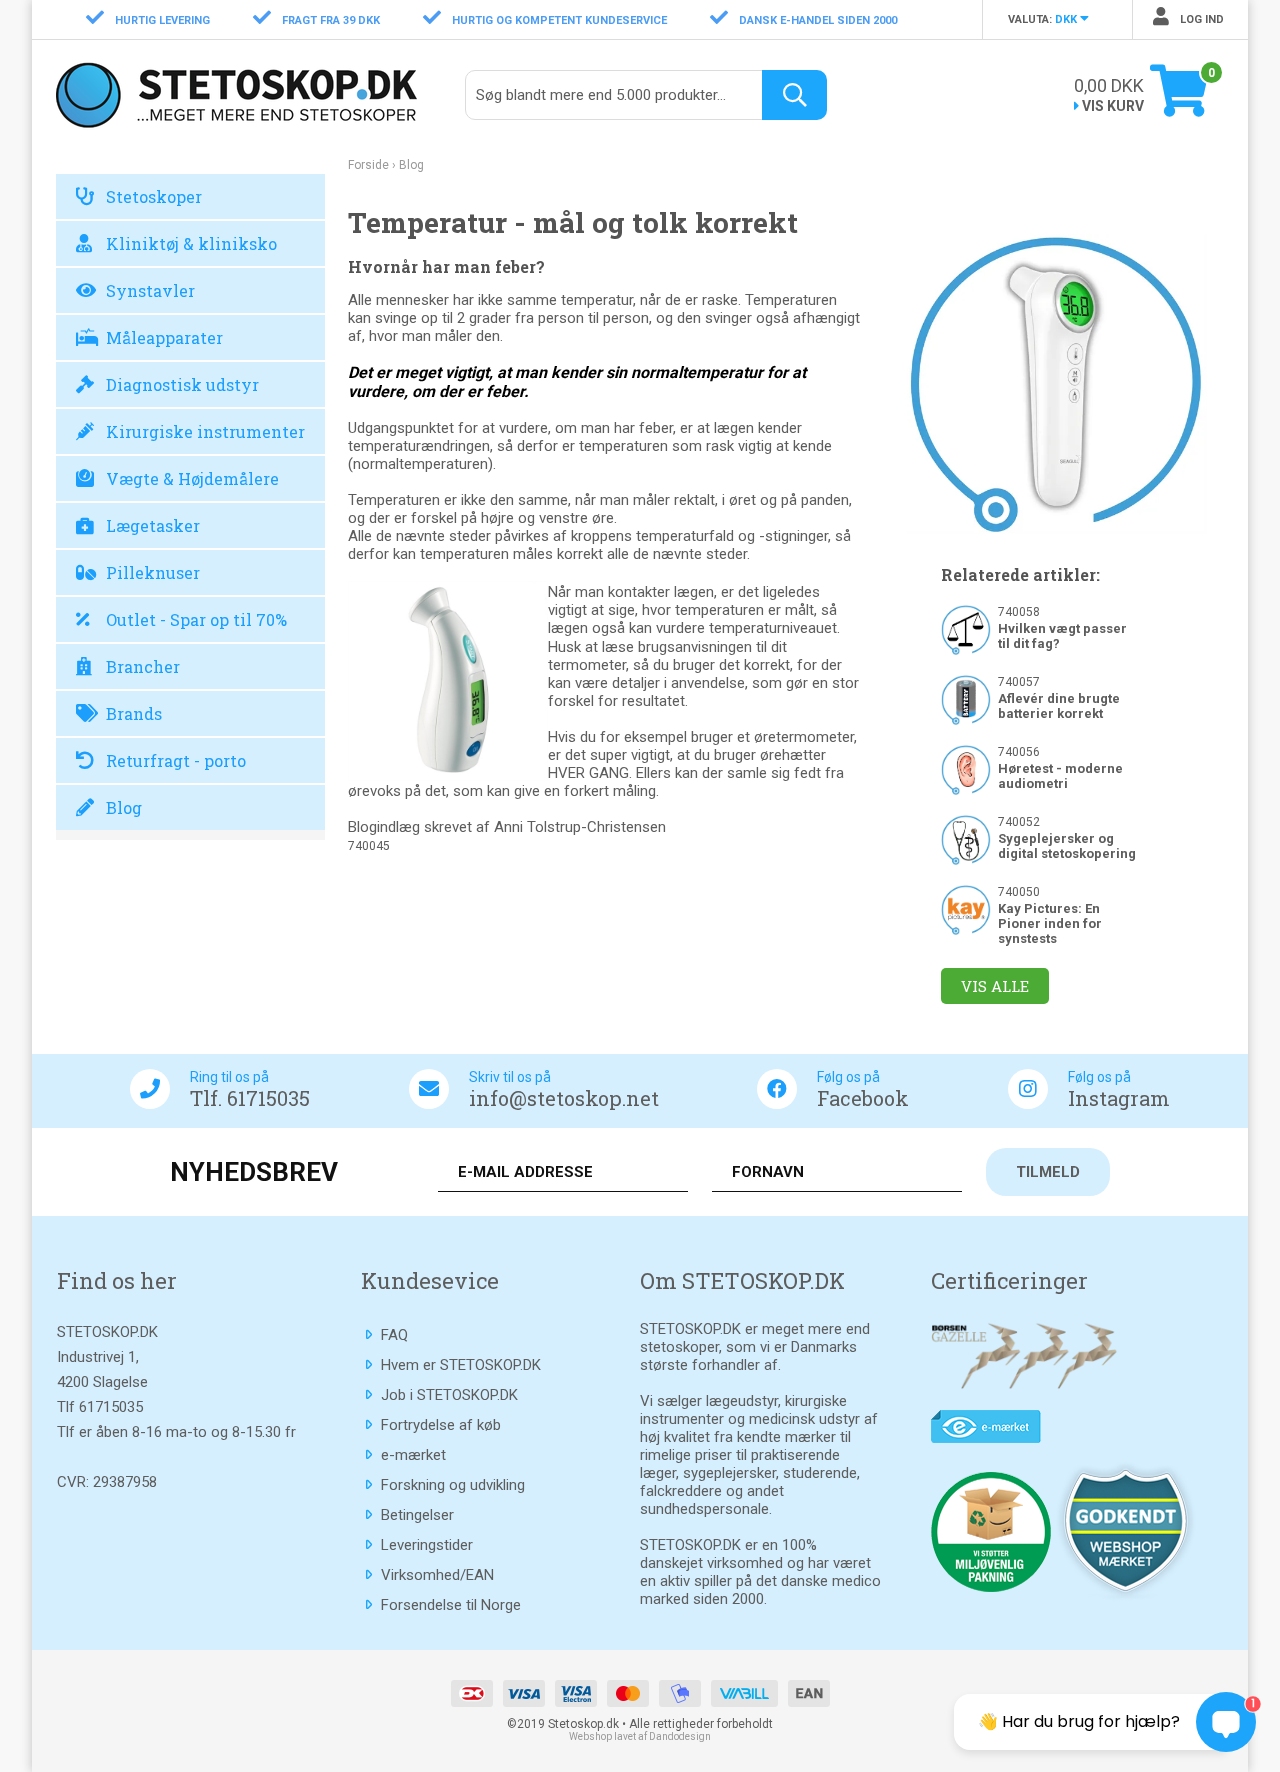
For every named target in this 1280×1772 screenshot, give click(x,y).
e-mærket (413, 1455)
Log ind (1200, 19)
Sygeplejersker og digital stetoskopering (1067, 846)
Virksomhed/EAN (437, 1575)
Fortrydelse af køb (441, 1425)
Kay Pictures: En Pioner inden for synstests (1050, 923)
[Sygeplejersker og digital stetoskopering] (966, 839)
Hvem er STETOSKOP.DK (461, 1365)
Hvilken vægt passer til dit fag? (1062, 636)
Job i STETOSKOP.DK (449, 1395)
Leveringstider (427, 1545)
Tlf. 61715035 (250, 1098)
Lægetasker (153, 525)
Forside (368, 165)
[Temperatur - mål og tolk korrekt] (1057, 383)
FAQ (394, 1335)
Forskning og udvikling (453, 1485)
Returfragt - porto (176, 760)
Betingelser (417, 1515)
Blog (124, 807)
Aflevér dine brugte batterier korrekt (1059, 706)
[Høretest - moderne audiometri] (966, 769)
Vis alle (995, 986)
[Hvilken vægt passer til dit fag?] (966, 629)
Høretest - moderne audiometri (1060, 776)
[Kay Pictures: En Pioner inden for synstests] (966, 909)
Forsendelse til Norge (451, 1605)
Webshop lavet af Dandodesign (640, 1736)
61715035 (111, 1407)
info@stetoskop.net (564, 1098)
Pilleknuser (153, 572)
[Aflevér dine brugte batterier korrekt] (966, 699)
